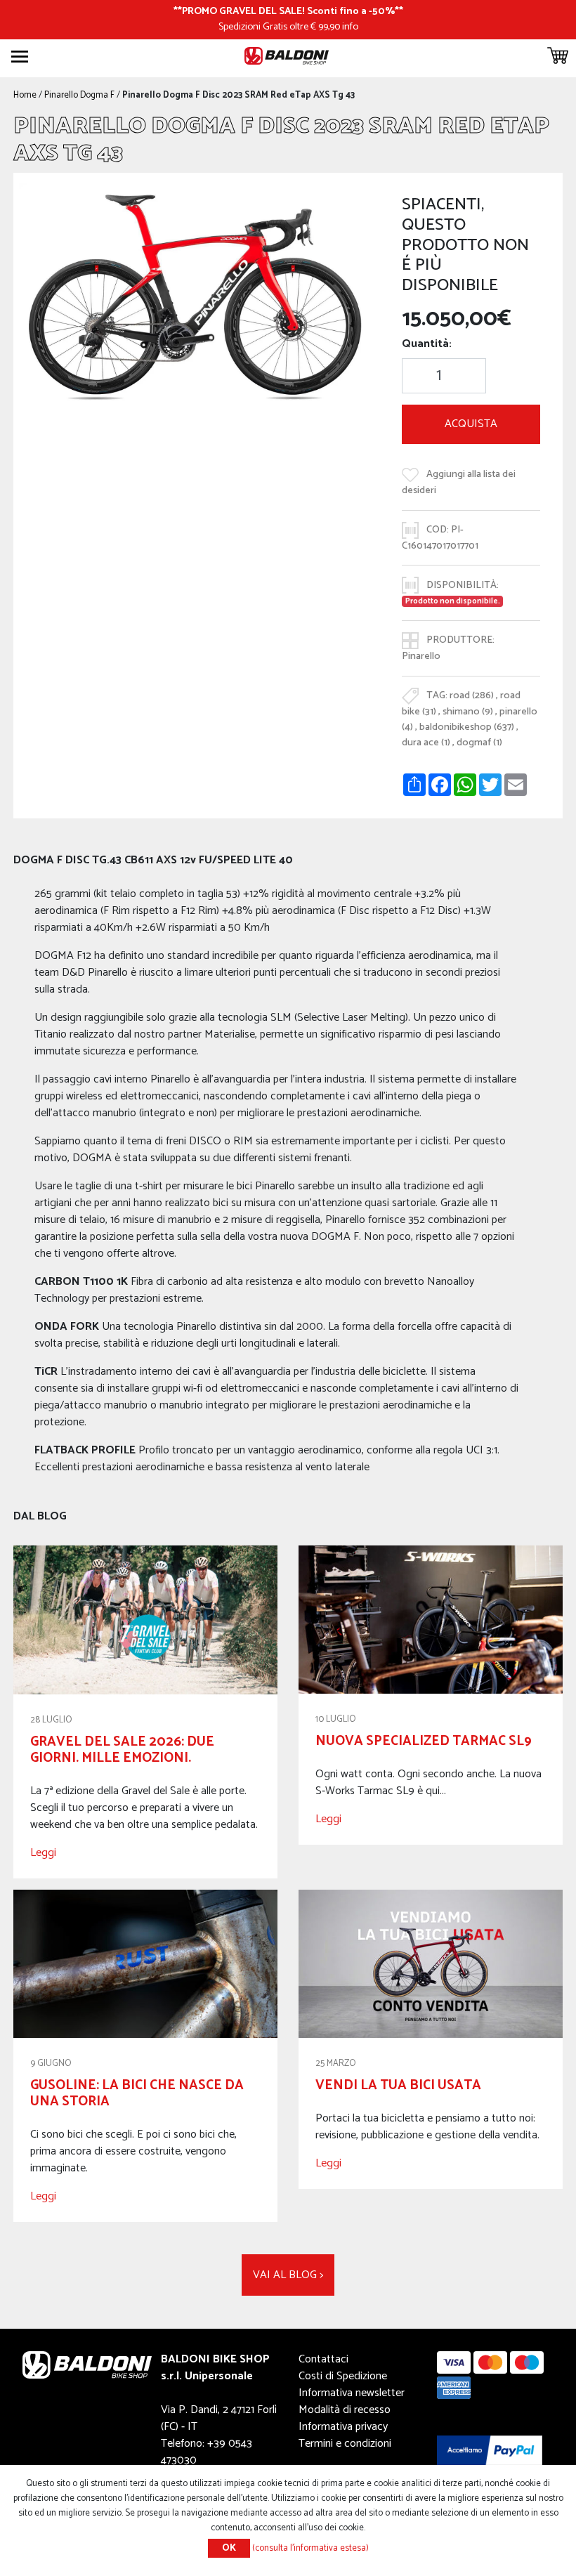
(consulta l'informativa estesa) (310, 2548)
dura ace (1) (426, 743)
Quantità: (427, 344)
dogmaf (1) (479, 743)
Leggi (43, 1853)
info (350, 27)
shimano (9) (468, 712)
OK (229, 2548)
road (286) (472, 695)
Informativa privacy (343, 2427)
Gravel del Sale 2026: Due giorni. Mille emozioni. (122, 1750)
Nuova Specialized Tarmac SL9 (424, 1741)
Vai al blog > (288, 2275)
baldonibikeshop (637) (467, 727)
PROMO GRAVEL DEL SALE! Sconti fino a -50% (288, 11)
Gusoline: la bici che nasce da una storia (137, 2093)
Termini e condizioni (345, 2444)
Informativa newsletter (352, 2393)
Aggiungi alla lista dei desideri (459, 482)
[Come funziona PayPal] (490, 2450)
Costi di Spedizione (343, 2376)
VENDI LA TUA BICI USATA (398, 2085)
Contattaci (323, 2359)
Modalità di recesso (345, 2410)
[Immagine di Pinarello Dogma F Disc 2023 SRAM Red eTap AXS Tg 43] (196, 295)
